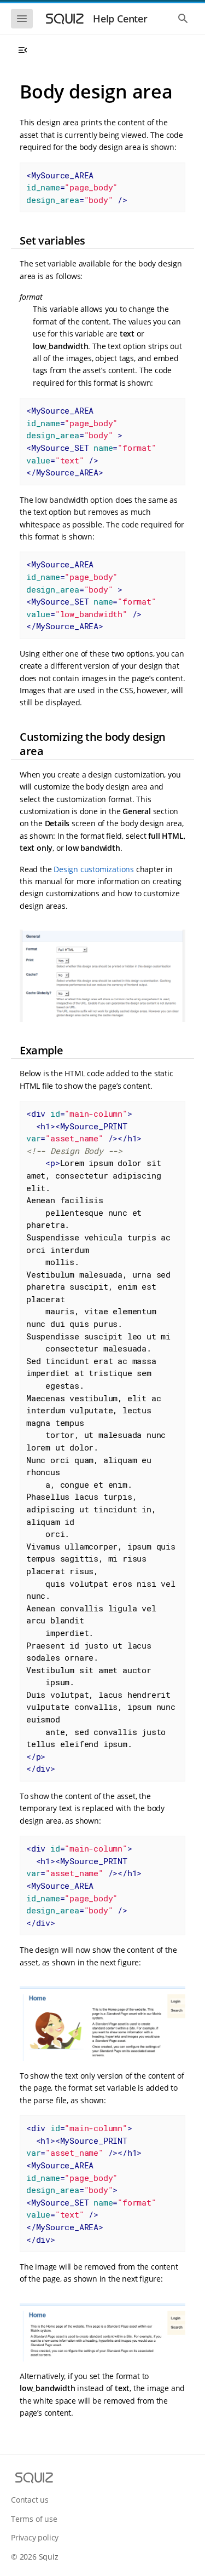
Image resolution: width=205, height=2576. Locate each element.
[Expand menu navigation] (22, 50)
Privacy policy (35, 2537)
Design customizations (94, 869)
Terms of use (34, 2519)
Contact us (30, 2500)
